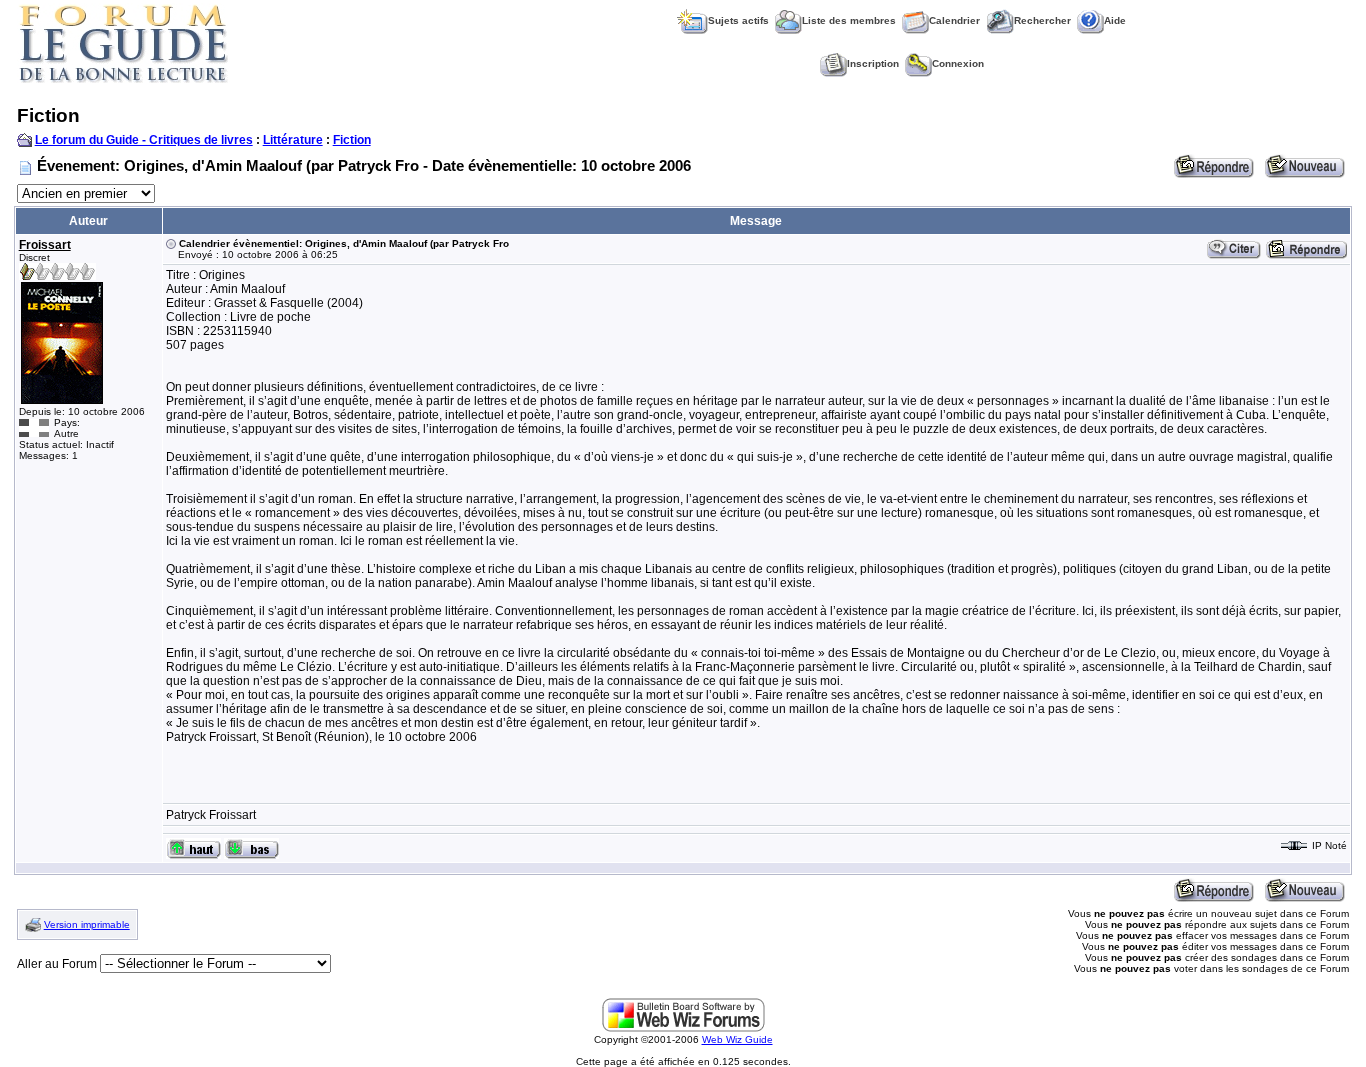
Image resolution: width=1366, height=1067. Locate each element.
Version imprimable (87, 924)
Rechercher (1042, 20)
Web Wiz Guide (737, 1039)
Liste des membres (849, 20)
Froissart (45, 245)
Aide (1115, 20)
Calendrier (954, 20)
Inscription (873, 63)
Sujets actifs (738, 20)
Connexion (958, 63)
